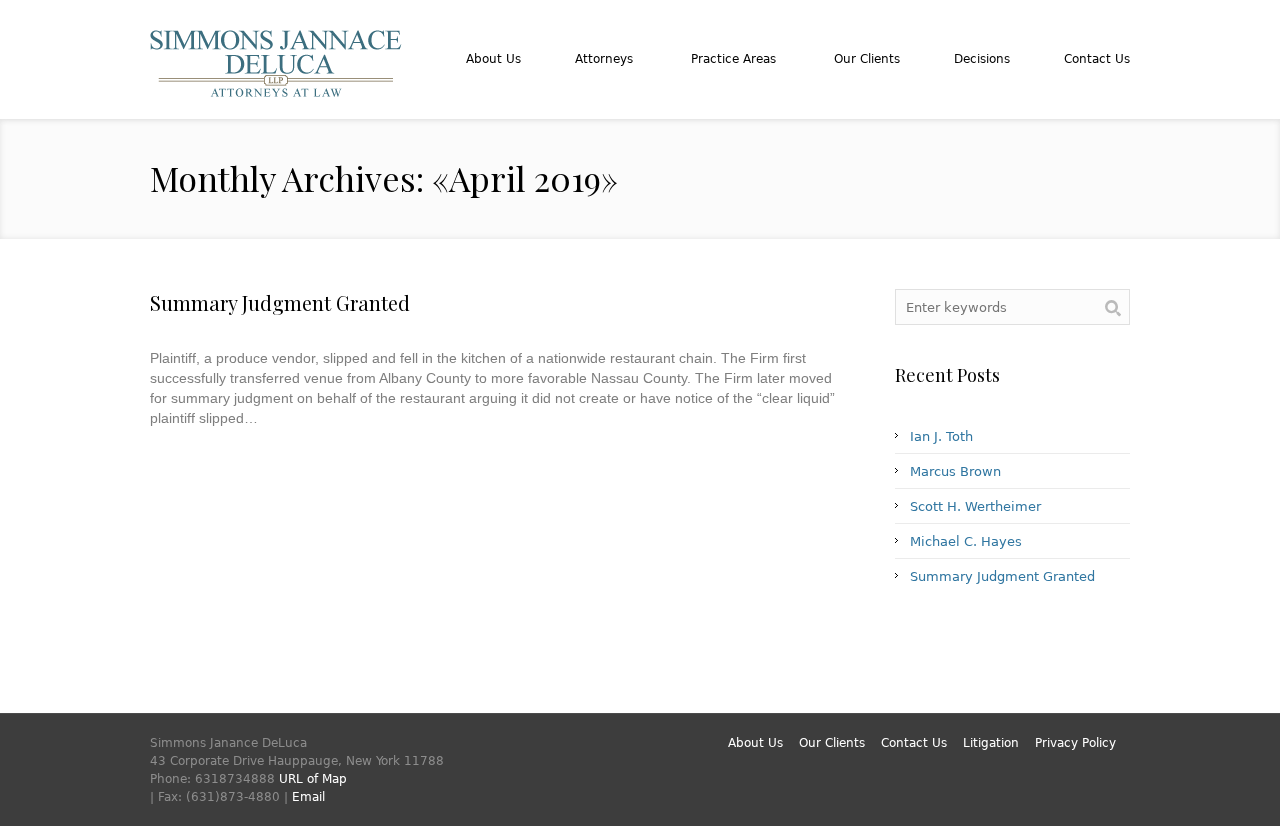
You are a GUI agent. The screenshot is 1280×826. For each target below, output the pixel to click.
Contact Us (914, 743)
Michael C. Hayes (966, 541)
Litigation (991, 743)
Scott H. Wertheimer (975, 506)
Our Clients (832, 743)
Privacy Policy (1075, 743)
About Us (755, 743)
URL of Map (313, 779)
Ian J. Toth (941, 436)
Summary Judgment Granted (280, 302)
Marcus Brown (955, 471)
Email (308, 797)
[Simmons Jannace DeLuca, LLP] (276, 87)
